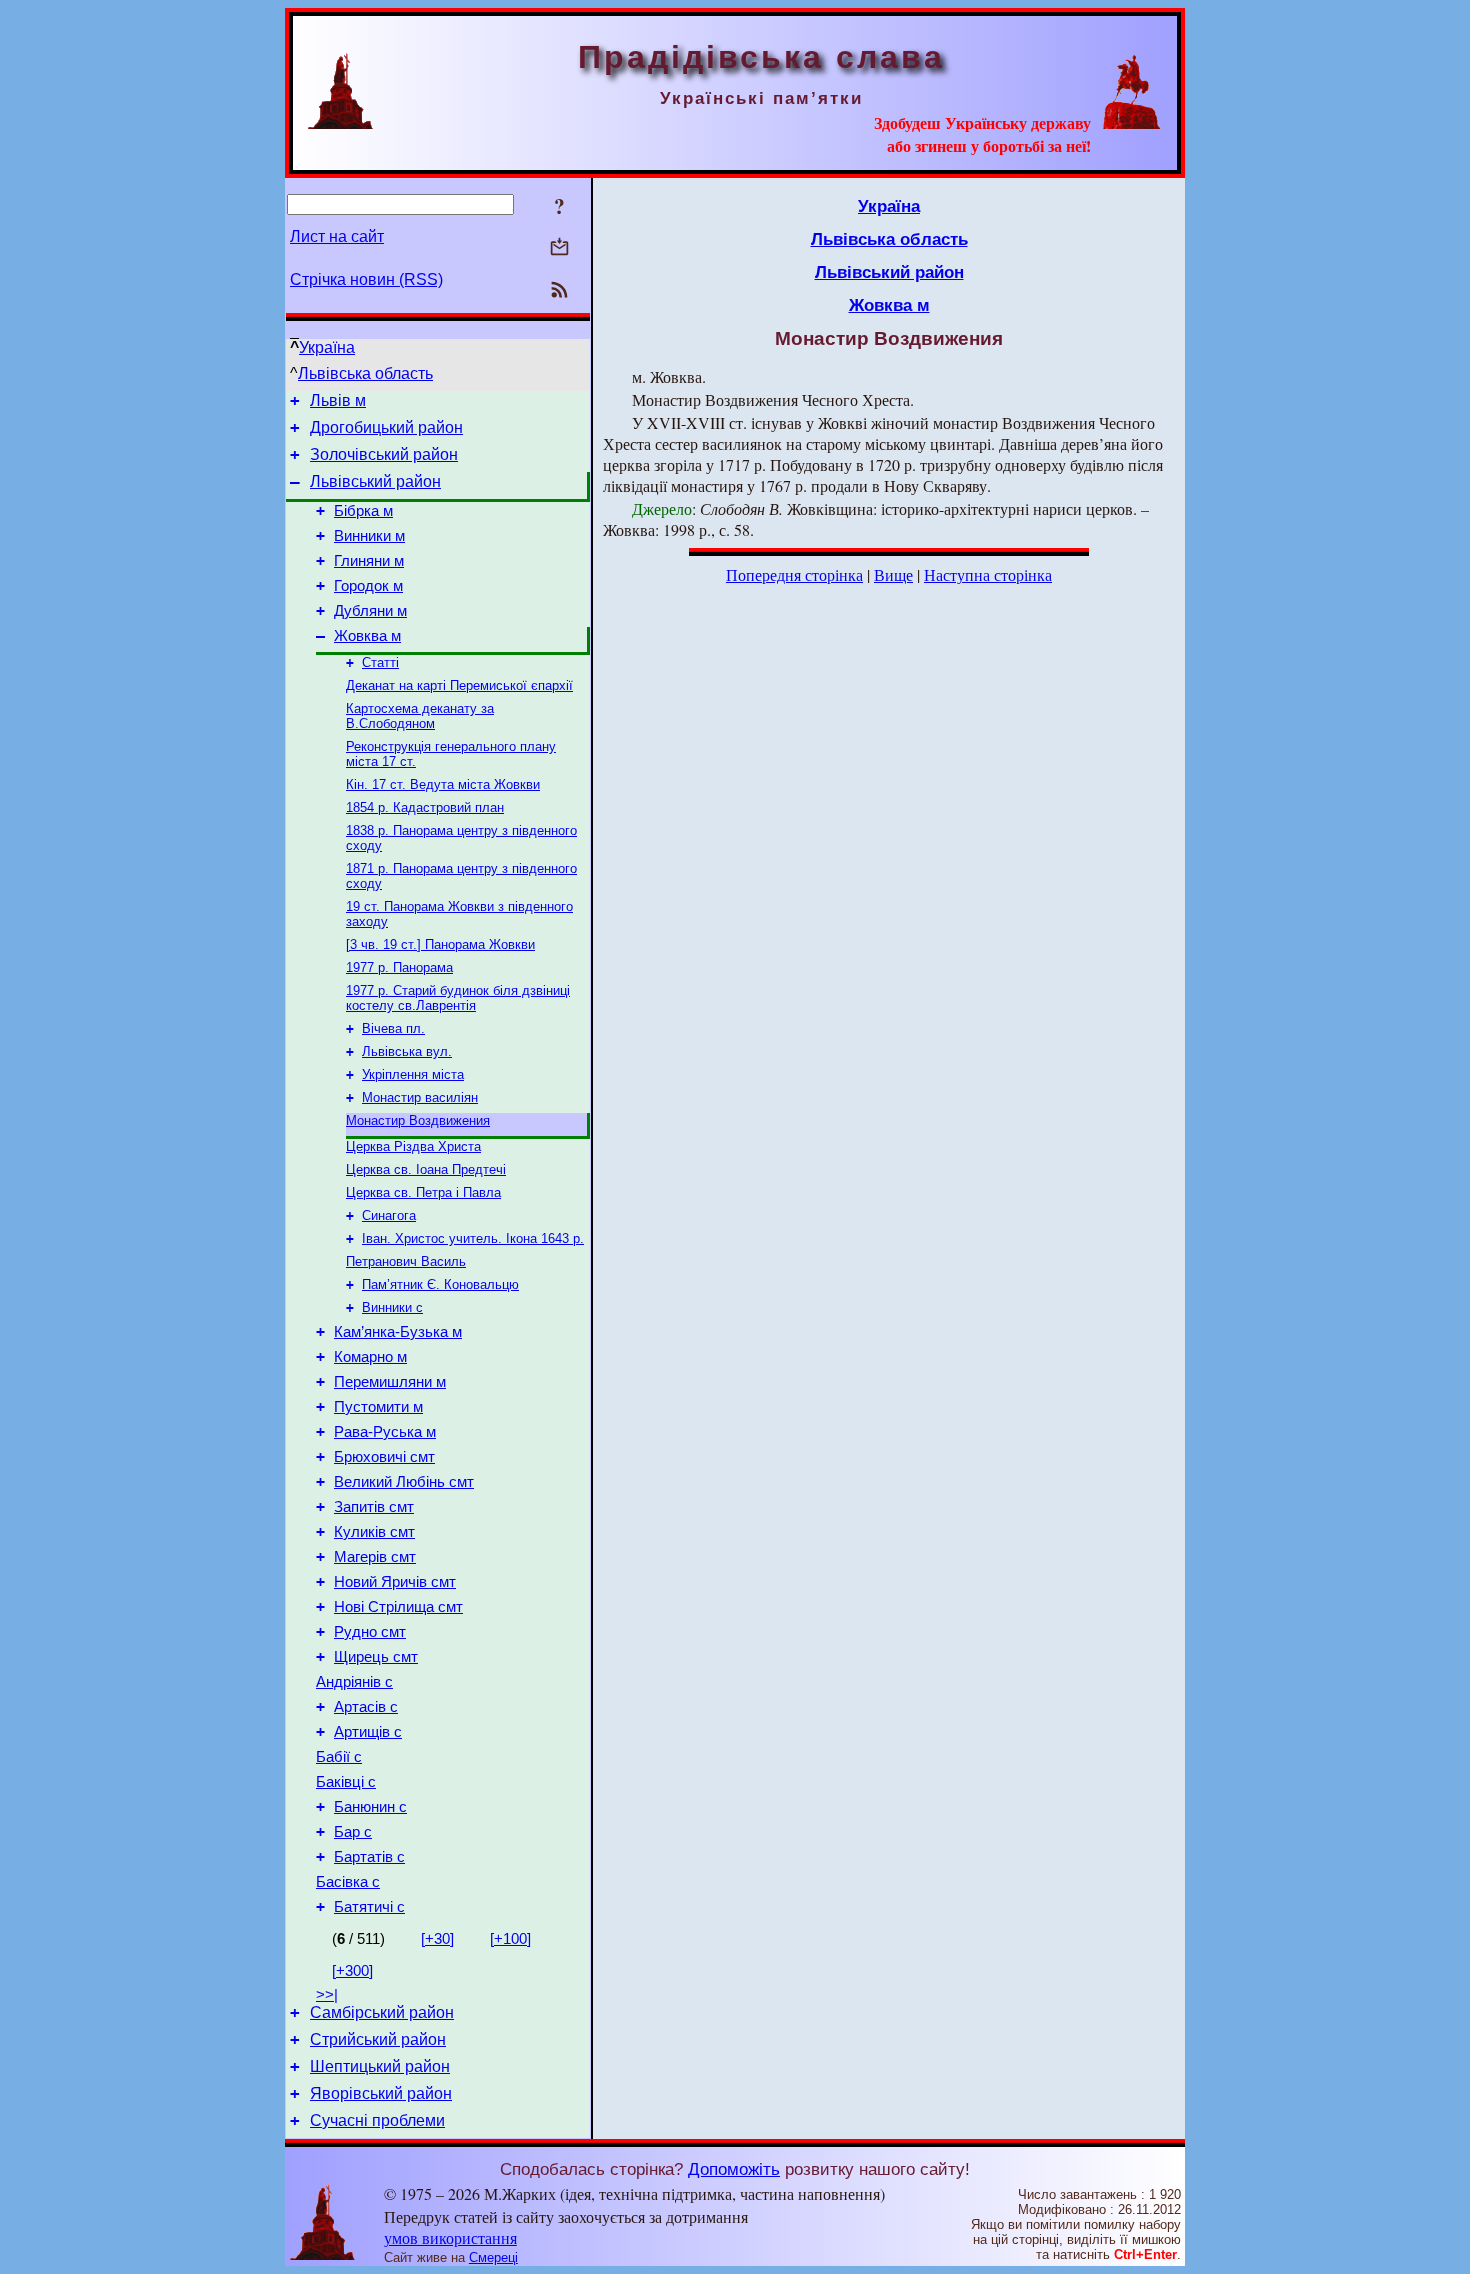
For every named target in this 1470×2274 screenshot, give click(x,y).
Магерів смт (375, 1557)
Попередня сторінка (794, 574)
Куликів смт (374, 1532)
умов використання (450, 2237)
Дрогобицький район (386, 427)
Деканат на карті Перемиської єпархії (459, 685)
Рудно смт (370, 1632)
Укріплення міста (413, 1074)
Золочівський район (384, 454)
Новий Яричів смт (395, 1582)
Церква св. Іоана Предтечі (426, 1169)
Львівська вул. (407, 1051)
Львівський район (375, 481)
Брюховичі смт (384, 1457)
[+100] (510, 1939)
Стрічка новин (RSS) (366, 279)
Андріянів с (354, 1682)
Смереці (493, 2257)
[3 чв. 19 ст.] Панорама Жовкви (440, 944)
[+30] (437, 1939)
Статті (380, 662)
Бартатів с (369, 1857)
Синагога (389, 1215)
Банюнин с (370, 1807)
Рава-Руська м (385, 1432)
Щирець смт (376, 1657)
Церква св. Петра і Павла (423, 1192)
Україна (327, 347)
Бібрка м (363, 511)
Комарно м (370, 1357)
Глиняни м (369, 561)
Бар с (353, 1832)
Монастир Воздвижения (418, 1120)
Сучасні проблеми (377, 2120)
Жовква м (367, 636)
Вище (893, 574)
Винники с (392, 1307)
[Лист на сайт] (559, 248)
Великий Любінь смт (404, 1482)
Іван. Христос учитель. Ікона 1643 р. (473, 1238)
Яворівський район (381, 2093)
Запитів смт (374, 1507)
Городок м (368, 586)
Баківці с (346, 1782)
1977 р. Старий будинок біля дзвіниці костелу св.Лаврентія (458, 998)
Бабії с (339, 1757)
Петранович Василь (406, 1261)
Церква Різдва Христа (413, 1146)
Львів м (338, 400)
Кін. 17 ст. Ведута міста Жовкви (443, 784)
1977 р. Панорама (399, 967)
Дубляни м (370, 611)
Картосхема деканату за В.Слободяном (420, 716)
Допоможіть (734, 2169)
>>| (327, 1995)
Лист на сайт (337, 236)
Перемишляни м (390, 1382)
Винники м (369, 536)
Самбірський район (382, 2012)
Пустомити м (378, 1407)
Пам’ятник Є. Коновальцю (440, 1284)
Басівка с (348, 1882)
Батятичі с (369, 1907)
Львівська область (365, 373)
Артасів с (366, 1707)
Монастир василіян (420, 1097)
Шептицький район (380, 2066)
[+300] (352, 1971)
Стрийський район (378, 2039)
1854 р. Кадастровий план (425, 807)
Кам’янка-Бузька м (398, 1332)
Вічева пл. (393, 1028)
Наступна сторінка (988, 574)
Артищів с (368, 1732)
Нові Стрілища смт (398, 1607)
